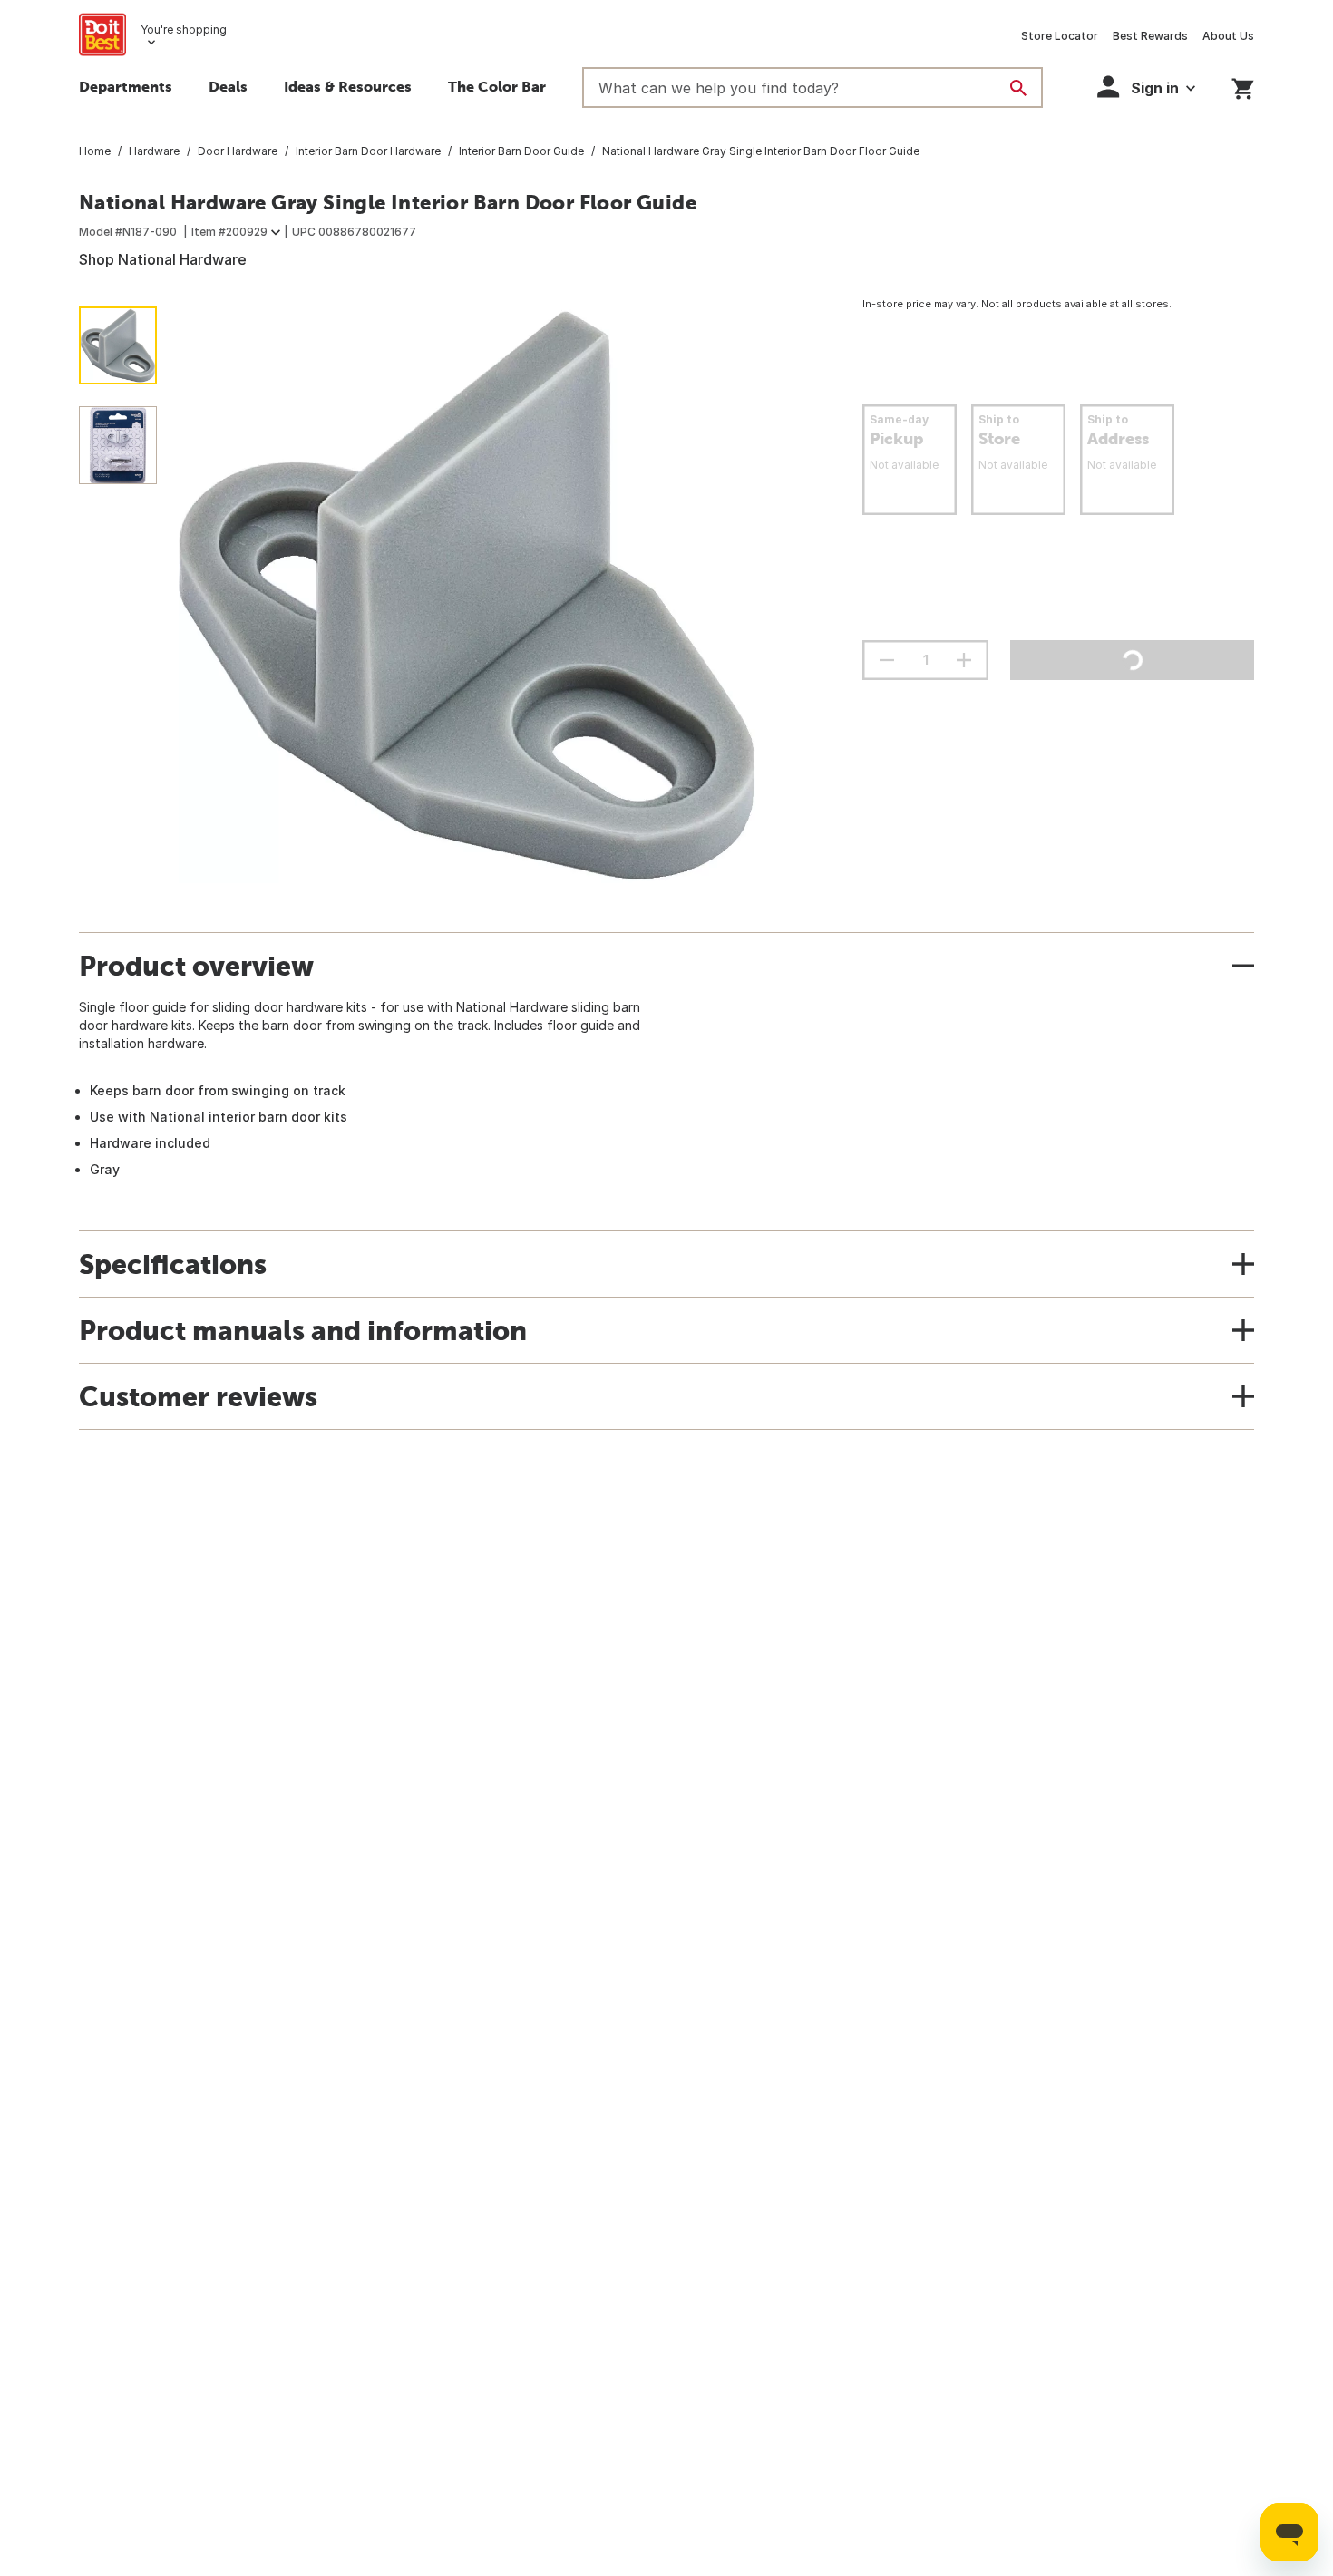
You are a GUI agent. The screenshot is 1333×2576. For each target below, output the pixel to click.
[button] (1146, 87)
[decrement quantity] (887, 660)
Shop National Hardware (163, 259)
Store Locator (1060, 36)
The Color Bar (497, 86)
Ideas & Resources (348, 86)
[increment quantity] (964, 660)
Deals (228, 86)
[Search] (1018, 88)
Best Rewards (1150, 36)
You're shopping (184, 29)
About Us (1228, 36)
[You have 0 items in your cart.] (1243, 86)
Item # (229, 232)
